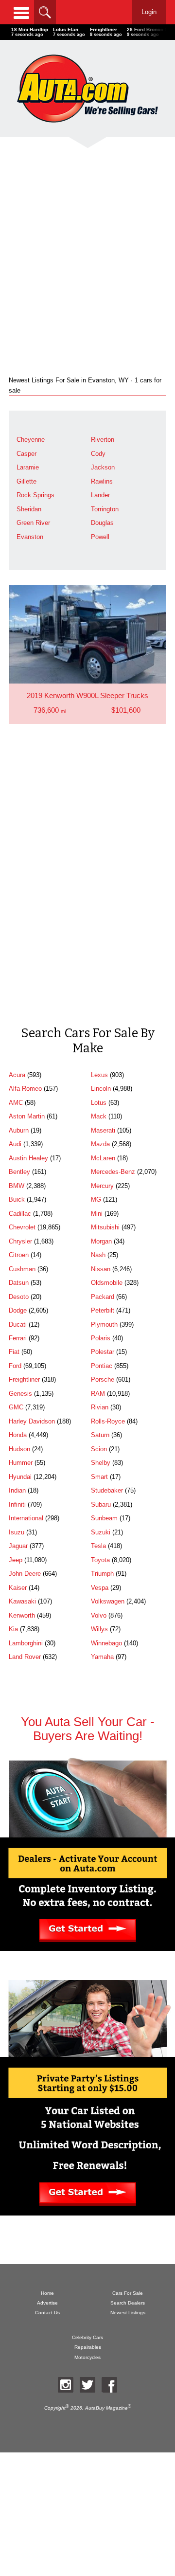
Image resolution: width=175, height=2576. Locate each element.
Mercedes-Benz (113, 1172)
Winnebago (106, 1643)
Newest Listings (128, 2313)
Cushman (22, 1269)
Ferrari (18, 1338)
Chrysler (20, 1241)
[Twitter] (87, 2385)
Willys (99, 1629)
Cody (98, 454)
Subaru (101, 1504)
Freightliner (24, 1379)
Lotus (99, 1103)
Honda (18, 1435)
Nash (98, 1255)
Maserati (103, 1130)
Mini (97, 1214)
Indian (17, 1490)
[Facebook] (109, 2385)
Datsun (19, 1283)
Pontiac (102, 1366)
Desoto (19, 1297)
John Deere (25, 1574)
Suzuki (101, 1532)
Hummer (21, 1463)
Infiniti (17, 1504)
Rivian (100, 1407)
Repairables (88, 2347)
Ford (15, 1366)
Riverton (103, 440)
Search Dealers (128, 2303)
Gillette (26, 481)
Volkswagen (108, 1601)
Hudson (19, 1449)
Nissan (101, 1269)
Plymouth (104, 1324)
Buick (17, 1199)
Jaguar (18, 1546)
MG (96, 1199)
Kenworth (22, 1615)
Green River (33, 523)
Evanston (30, 537)
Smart (99, 1477)
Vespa (100, 1588)
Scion (99, 1449)
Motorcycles (87, 2357)
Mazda (100, 1144)
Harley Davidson (32, 1421)
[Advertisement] (87, 249)
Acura (17, 1075)
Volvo (99, 1615)
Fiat (14, 1352)
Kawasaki (22, 1601)
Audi (15, 1144)
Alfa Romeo (25, 1089)
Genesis (20, 1394)
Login (149, 12)
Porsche (103, 1379)
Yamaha (102, 1657)
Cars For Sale (128, 2293)
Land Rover (25, 1657)
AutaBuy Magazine (106, 2408)
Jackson (103, 467)
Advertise (47, 2303)
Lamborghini (26, 1643)
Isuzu (17, 1532)
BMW (17, 1186)
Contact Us (47, 2313)
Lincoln (101, 1089)
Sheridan (29, 509)
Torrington (105, 509)
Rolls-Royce (108, 1421)
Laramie (28, 467)
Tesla (98, 1546)
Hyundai (20, 1477)
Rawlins (102, 481)
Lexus (99, 1075)
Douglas (102, 523)
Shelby (101, 1463)
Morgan (101, 1241)
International (26, 1518)
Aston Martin (27, 1116)
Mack (99, 1116)
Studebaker (107, 1490)
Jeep (16, 1560)
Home (47, 2293)
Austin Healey (28, 1158)
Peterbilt (103, 1310)
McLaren (103, 1158)
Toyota (100, 1560)
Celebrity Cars (87, 2337)
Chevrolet (22, 1227)
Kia (13, 1629)
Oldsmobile (107, 1283)
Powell (100, 537)
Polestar (103, 1352)
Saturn (100, 1435)
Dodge (18, 1310)
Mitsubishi (105, 1227)
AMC (16, 1103)
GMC (16, 1407)
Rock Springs (35, 495)
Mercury (102, 1186)
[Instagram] (66, 2385)
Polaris (101, 1338)
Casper (26, 454)
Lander (100, 495)
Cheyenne (31, 440)
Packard (103, 1297)
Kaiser (18, 1588)
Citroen (19, 1255)
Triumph (102, 1574)
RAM (98, 1394)
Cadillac (20, 1214)
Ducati (18, 1324)
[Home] (87, 88)
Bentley (19, 1172)
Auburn (19, 1130)
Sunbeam (104, 1518)
